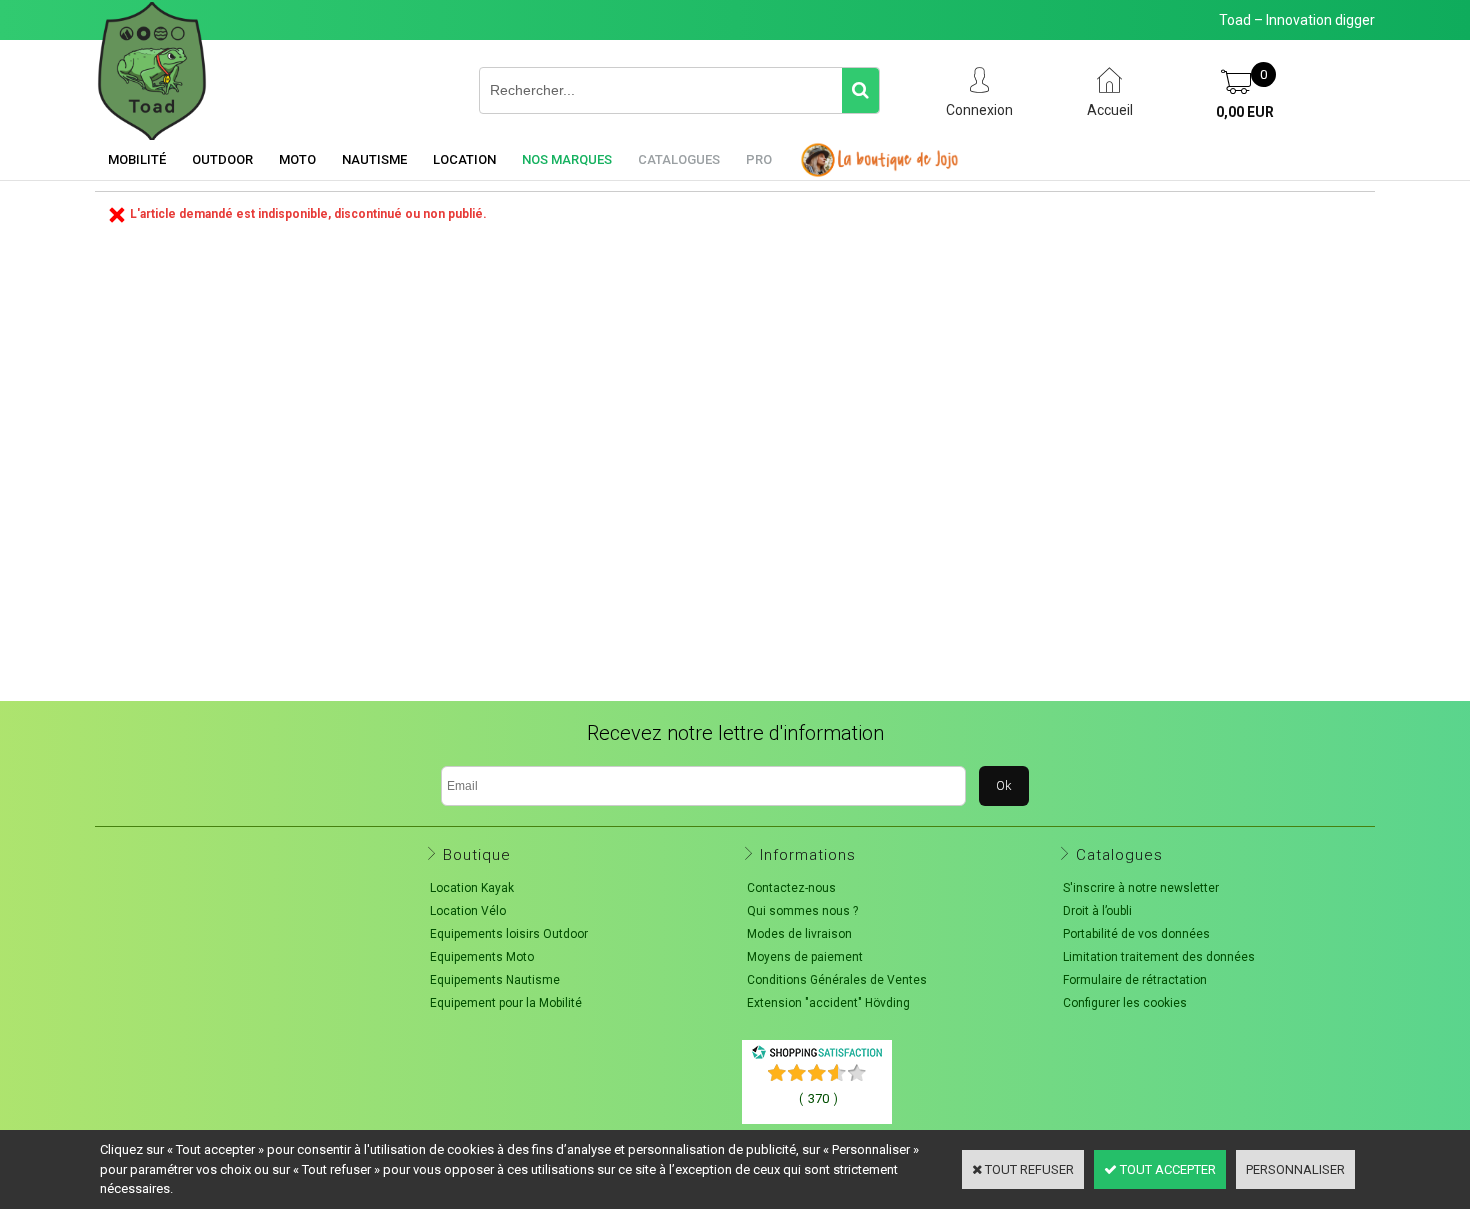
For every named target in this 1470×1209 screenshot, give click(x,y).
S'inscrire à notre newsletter (1141, 888)
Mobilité (137, 159)
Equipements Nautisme (495, 980)
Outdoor (222, 159)
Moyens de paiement (805, 957)
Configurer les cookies (1125, 1003)
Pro (759, 159)
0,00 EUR (1245, 112)
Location (464, 159)
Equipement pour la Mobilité (506, 1003)
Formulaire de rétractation (1135, 980)
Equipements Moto (482, 957)
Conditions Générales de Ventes (837, 980)
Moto (297, 159)
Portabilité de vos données (1136, 934)
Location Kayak (472, 888)
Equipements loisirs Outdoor (509, 934)
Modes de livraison (799, 934)
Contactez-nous (791, 888)
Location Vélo (468, 911)
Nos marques (567, 159)
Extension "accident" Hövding (828, 1003)
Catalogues (679, 159)
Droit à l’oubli (1097, 911)
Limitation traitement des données (1159, 957)
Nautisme (374, 159)
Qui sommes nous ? (802, 911)
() (818, 1098)
